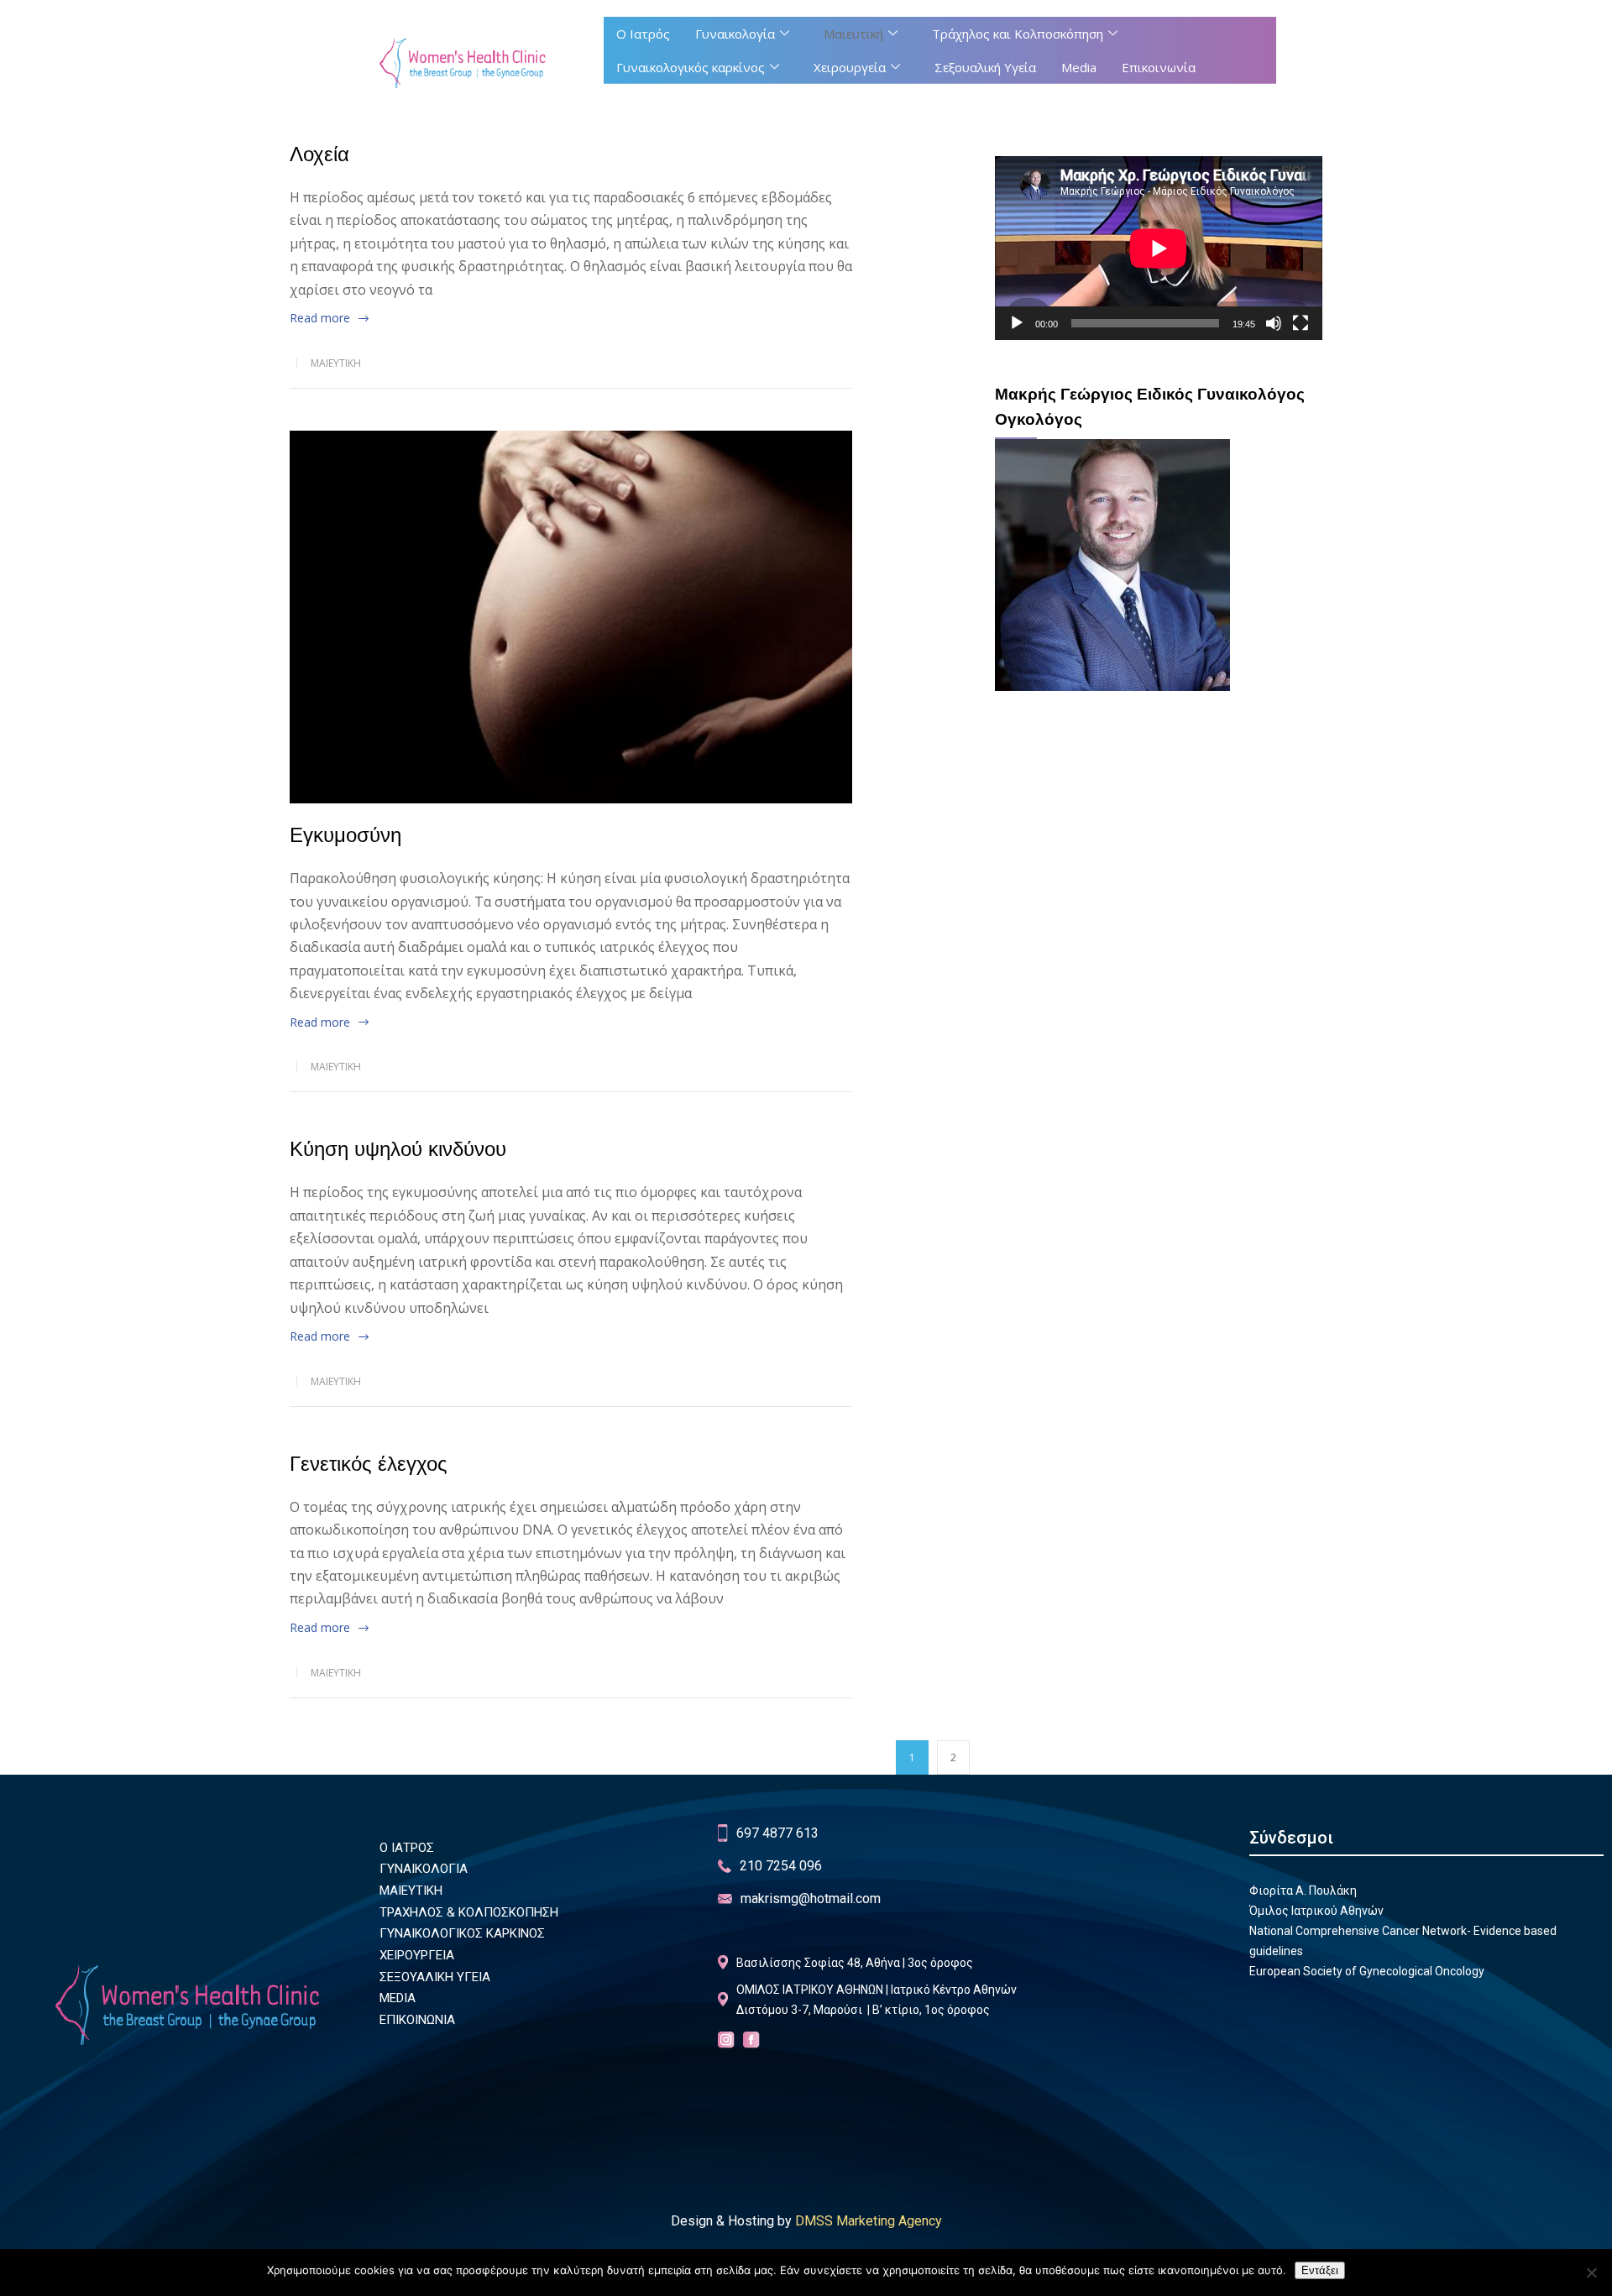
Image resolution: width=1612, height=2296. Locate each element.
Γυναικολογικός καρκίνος (691, 67)
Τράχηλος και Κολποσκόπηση (1018, 34)
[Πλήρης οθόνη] (1301, 323)
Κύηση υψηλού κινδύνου (398, 1149)
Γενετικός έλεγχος (369, 1464)
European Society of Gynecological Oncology (1367, 1971)
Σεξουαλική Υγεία (985, 67)
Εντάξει (1320, 2270)
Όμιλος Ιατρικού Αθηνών (1316, 1911)
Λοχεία (319, 154)
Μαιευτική (853, 34)
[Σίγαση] (1274, 323)
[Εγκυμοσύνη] (571, 617)
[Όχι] (1591, 2272)
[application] (1159, 248)
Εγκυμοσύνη (345, 835)
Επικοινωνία (1159, 67)
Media (1079, 67)
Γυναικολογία (735, 34)
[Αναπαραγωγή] (1017, 323)
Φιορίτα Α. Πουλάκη (1303, 1891)
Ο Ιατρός (643, 34)
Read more (320, 318)
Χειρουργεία (850, 67)
